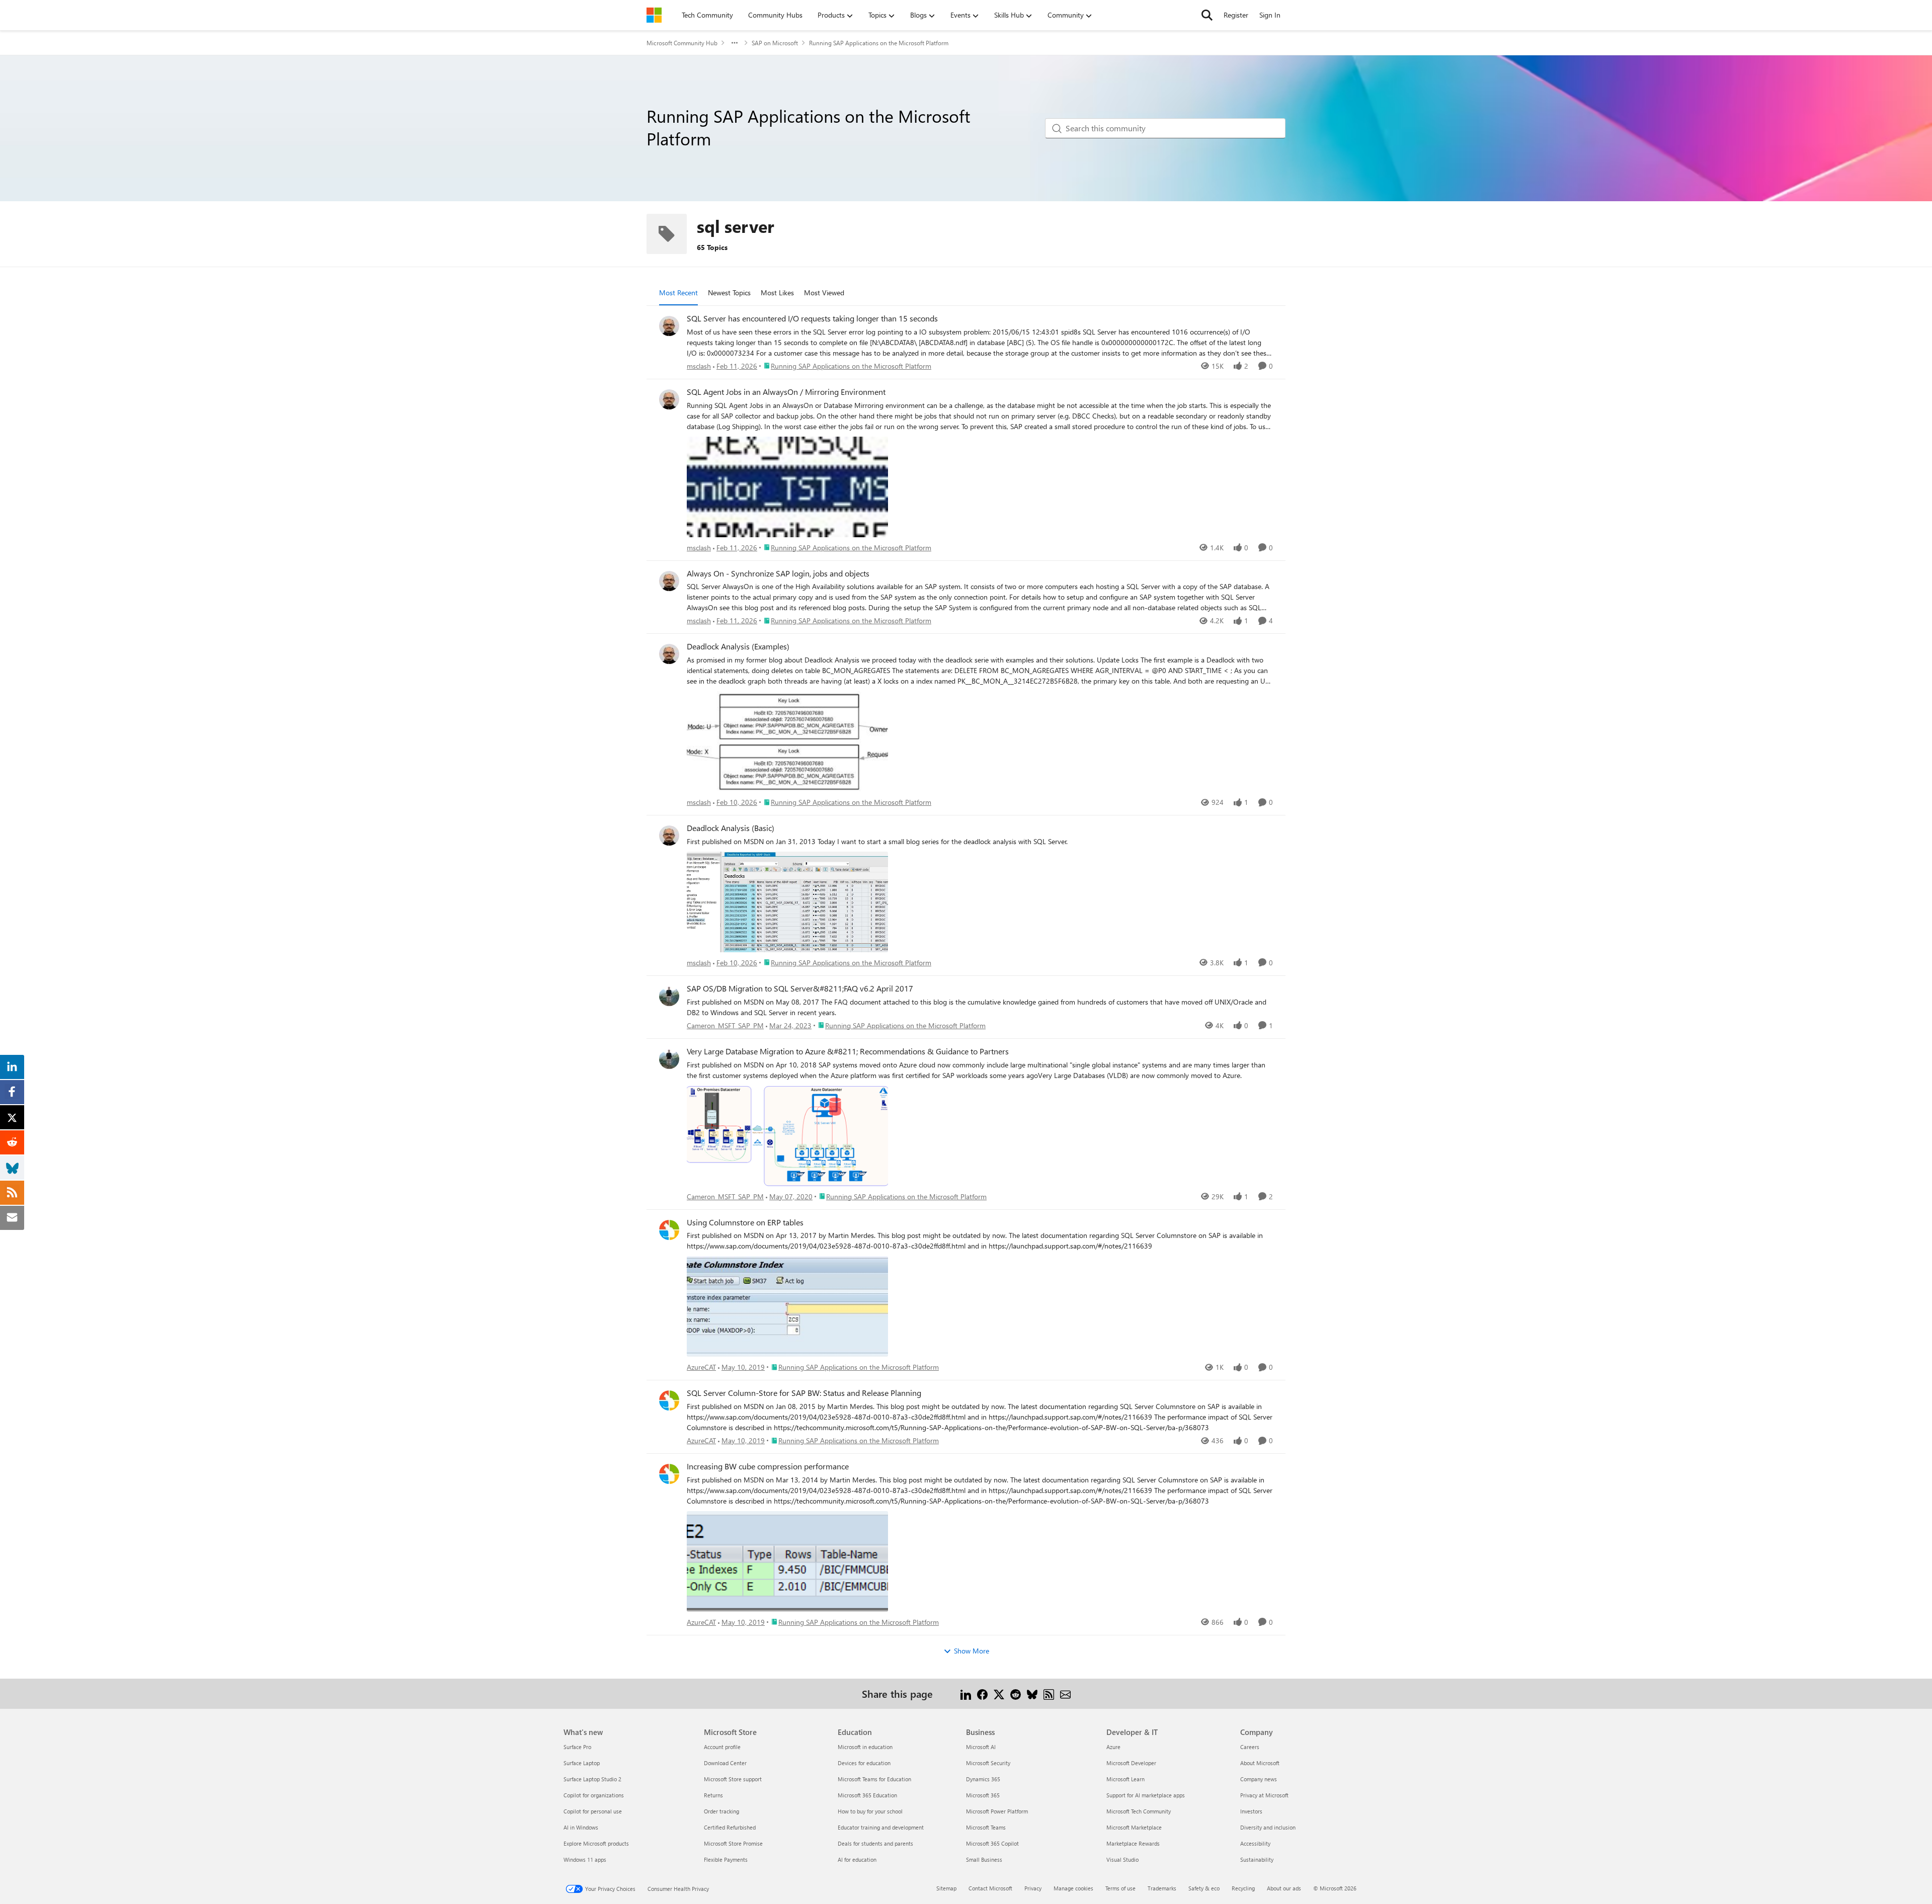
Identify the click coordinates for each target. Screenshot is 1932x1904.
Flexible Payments (726, 1859)
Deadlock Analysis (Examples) (738, 646)
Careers (1250, 1747)
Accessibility (1255, 1843)
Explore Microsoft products (596, 1843)
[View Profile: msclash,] (669, 326)
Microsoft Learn (1125, 1779)
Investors (1251, 1811)
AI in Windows (581, 1827)
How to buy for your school (870, 1811)
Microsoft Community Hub (682, 43)
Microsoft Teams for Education (874, 1779)
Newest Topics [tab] (729, 293)
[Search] (1207, 15)
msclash (699, 366)
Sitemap (946, 1888)
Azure (1113, 1747)
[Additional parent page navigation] (735, 43)
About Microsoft (1260, 1763)
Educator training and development (881, 1827)
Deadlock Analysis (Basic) (731, 828)
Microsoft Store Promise (733, 1843)
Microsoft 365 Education (867, 1795)
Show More (972, 1651)
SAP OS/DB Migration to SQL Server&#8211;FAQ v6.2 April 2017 (800, 988)
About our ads (1284, 1888)
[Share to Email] (1065, 1693)
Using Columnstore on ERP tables (745, 1222)
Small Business (984, 1859)
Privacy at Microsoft (1264, 1795)
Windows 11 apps (585, 1859)
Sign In (1270, 15)
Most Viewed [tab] (824, 293)
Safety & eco (1204, 1888)
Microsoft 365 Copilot (992, 1843)
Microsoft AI (981, 1747)
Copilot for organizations (594, 1795)
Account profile (722, 1747)
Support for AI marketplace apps (1146, 1795)
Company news (1259, 1779)
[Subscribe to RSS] (1049, 1693)
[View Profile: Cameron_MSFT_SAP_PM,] (669, 996)
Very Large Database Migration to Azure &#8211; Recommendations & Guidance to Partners (848, 1051)
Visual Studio (1122, 1859)
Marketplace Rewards (1133, 1843)
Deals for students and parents (875, 1843)
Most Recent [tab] (678, 293)
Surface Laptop (582, 1763)
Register (1236, 15)
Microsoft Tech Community (1139, 1811)
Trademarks (1162, 1888)
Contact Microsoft (990, 1888)
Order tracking (721, 1811)
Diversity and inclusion (1268, 1827)
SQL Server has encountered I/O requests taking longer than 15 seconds (812, 318)
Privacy (1033, 1888)
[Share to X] (999, 1693)
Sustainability (1257, 1859)
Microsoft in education (865, 1747)
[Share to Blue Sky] (1032, 1693)
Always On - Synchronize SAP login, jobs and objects (778, 573)
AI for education (857, 1859)
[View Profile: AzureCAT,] (669, 1230)
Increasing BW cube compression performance (768, 1466)
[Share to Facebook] (982, 1693)
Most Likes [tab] (777, 293)
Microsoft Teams (986, 1827)
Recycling (1243, 1888)
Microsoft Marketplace (1134, 1827)
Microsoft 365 (983, 1795)
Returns (713, 1795)
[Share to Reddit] (1016, 1693)
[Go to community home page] (654, 15)
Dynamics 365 (983, 1779)
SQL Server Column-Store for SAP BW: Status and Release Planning (804, 1393)
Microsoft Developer (1131, 1763)
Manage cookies (1073, 1888)
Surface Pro (577, 1747)
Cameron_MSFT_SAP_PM (725, 1025)
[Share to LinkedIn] (966, 1693)
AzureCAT (701, 1367)
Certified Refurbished (730, 1827)
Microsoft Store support (733, 1779)
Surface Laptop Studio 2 (592, 1779)
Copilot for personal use (593, 1811)
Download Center (725, 1763)
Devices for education (864, 1763)
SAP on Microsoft (775, 43)
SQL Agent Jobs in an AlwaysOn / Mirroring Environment (786, 392)
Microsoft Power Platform (997, 1811)
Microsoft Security (988, 1763)
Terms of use (1120, 1888)
